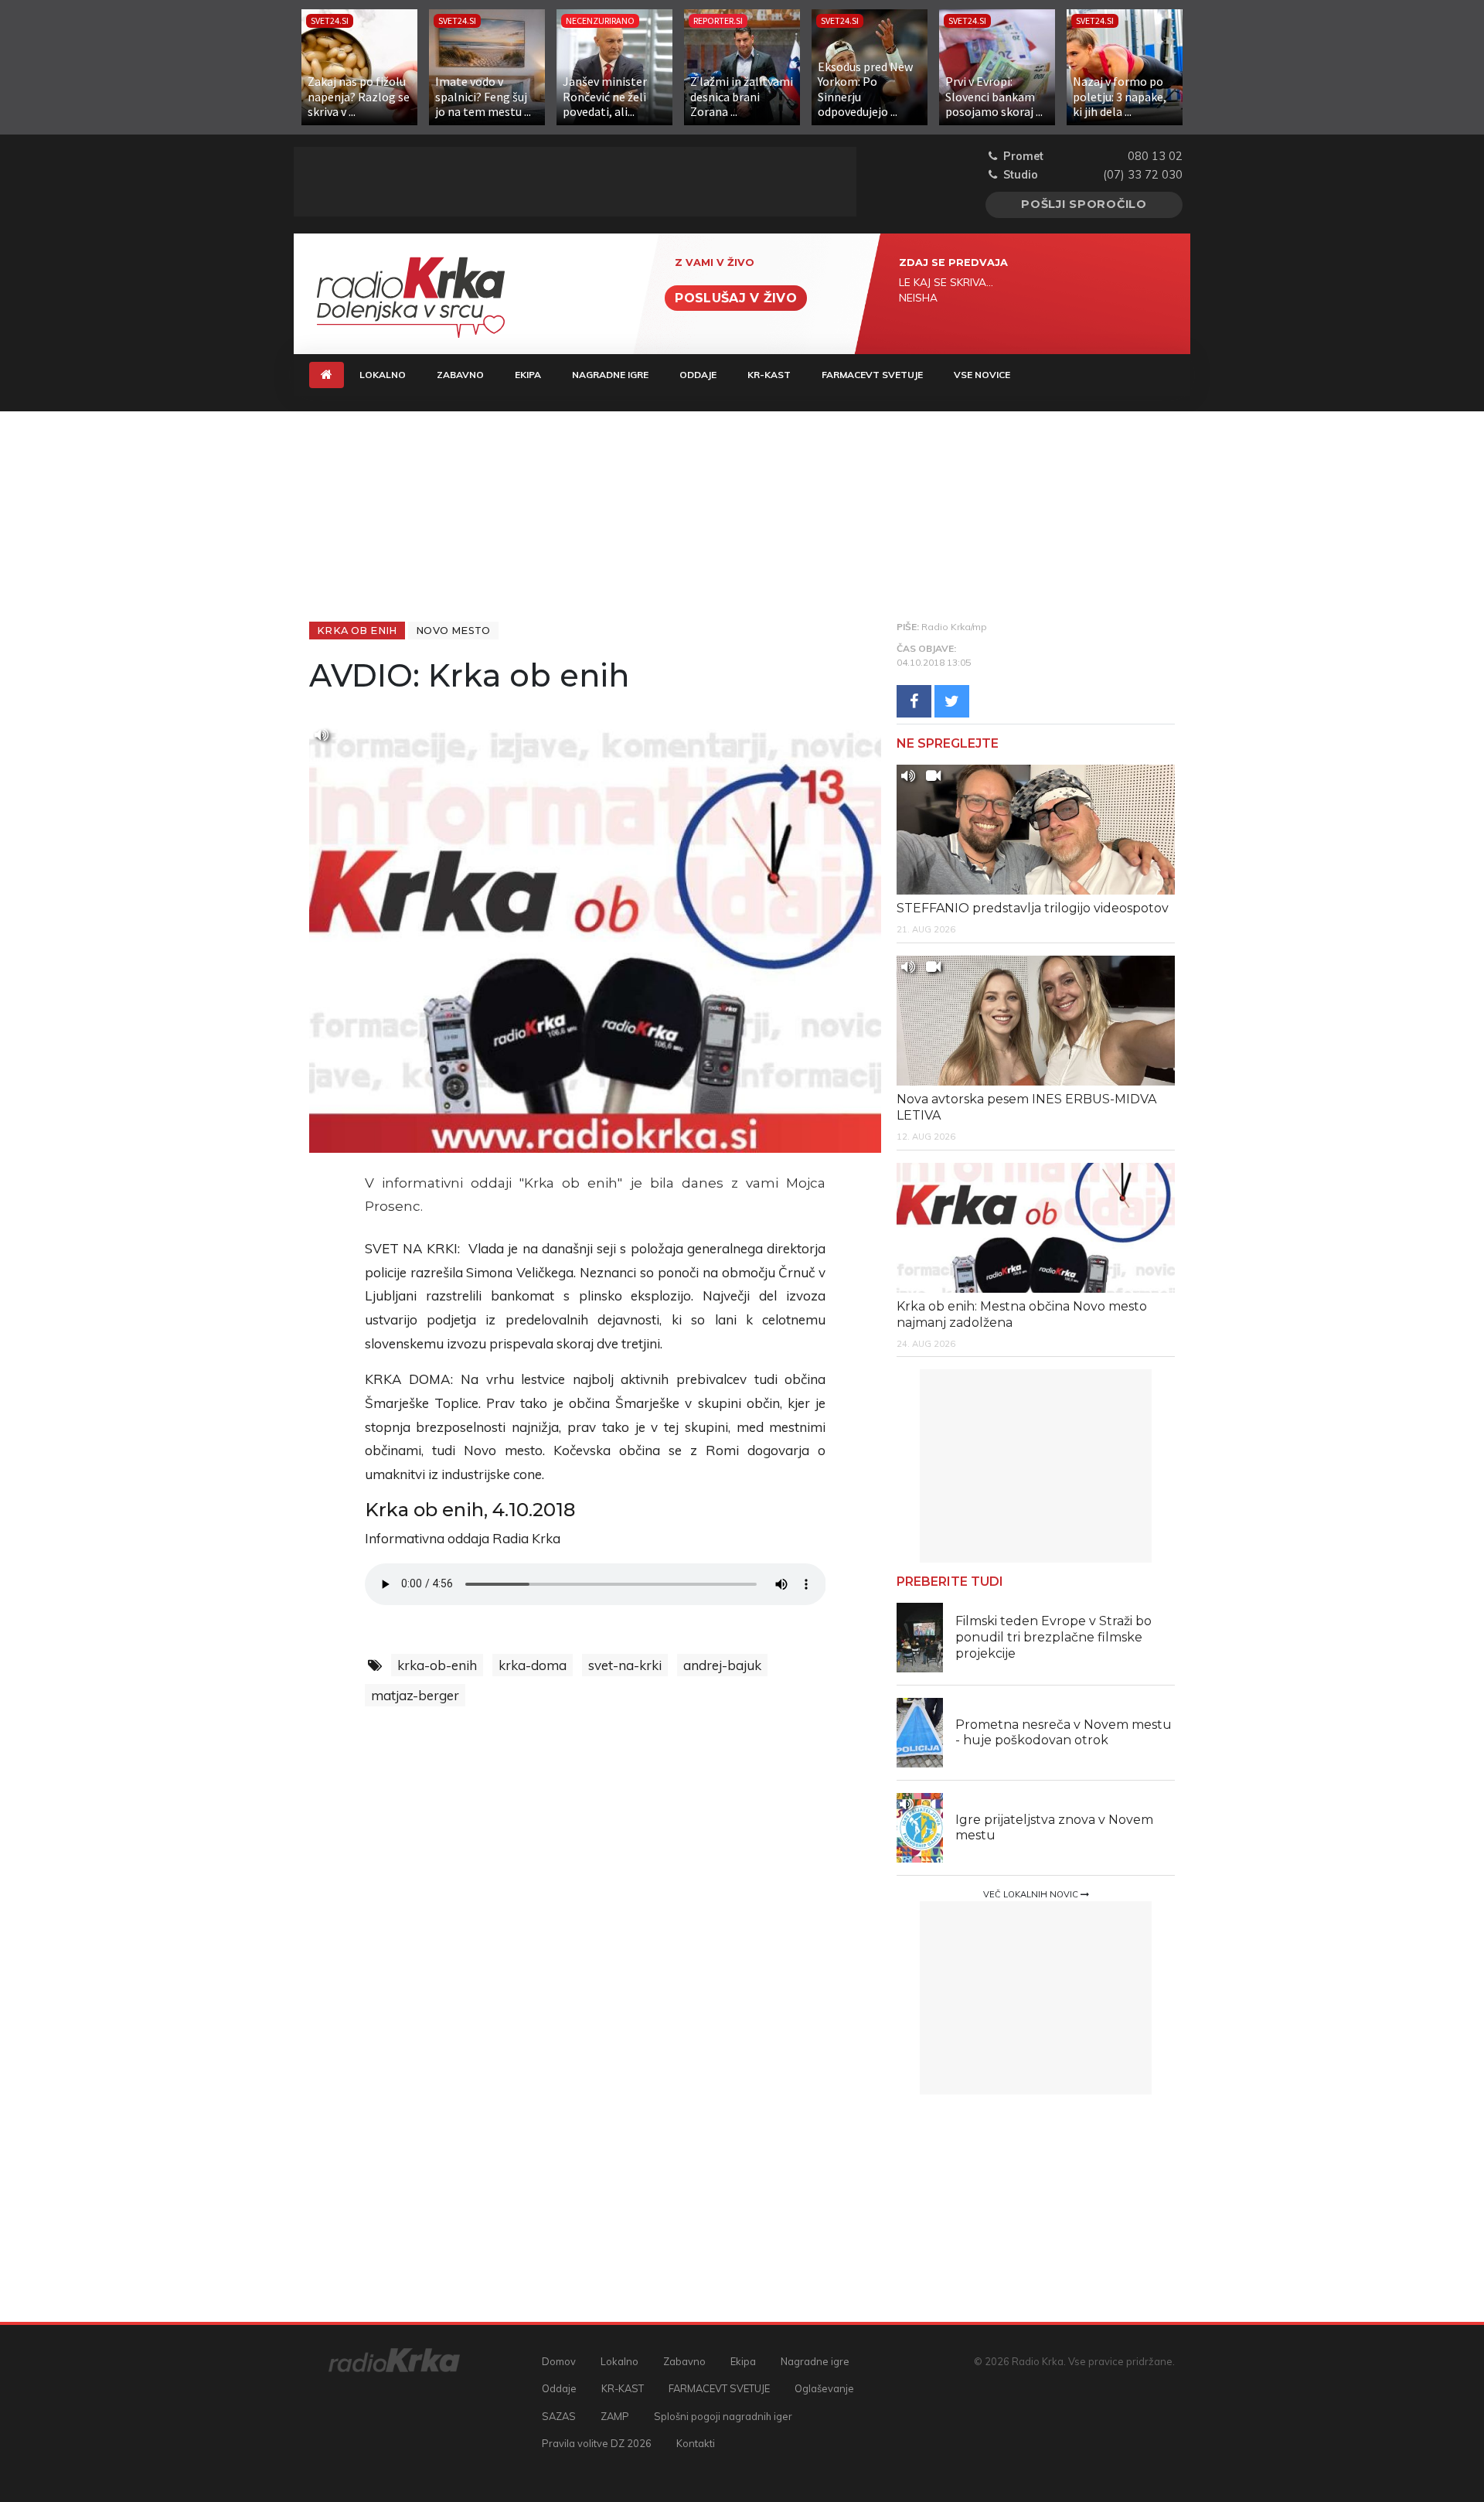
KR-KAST (769, 375)
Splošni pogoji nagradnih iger (723, 2416)
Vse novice (982, 375)
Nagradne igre (610, 375)
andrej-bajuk (722, 1665)
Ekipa (528, 375)
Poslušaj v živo (736, 298)
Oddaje (698, 375)
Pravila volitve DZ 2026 (597, 2443)
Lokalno (383, 375)
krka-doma (533, 1665)
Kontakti (696, 2443)
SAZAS (559, 2416)
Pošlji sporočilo (1084, 204)
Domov (559, 2361)
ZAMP (615, 2416)
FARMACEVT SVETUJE (872, 375)
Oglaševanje (824, 2388)
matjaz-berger (415, 1695)
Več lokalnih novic (1032, 1894)
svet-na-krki (625, 1665)
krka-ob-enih (437, 1665)
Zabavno (460, 375)
